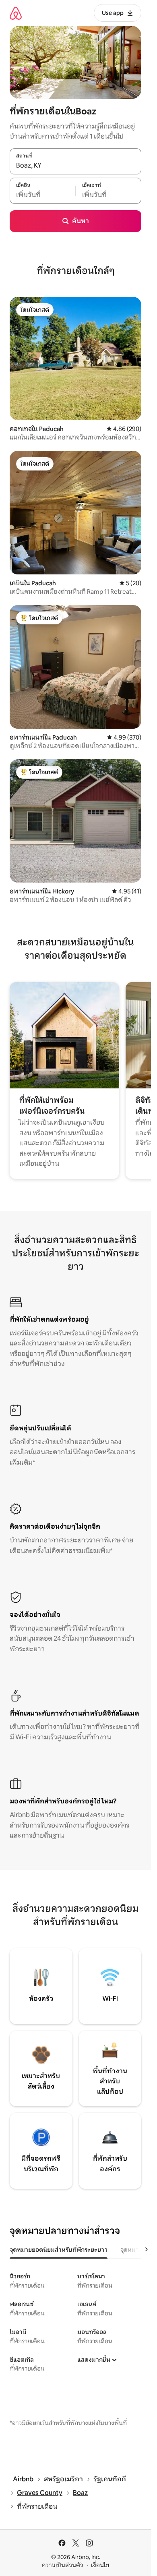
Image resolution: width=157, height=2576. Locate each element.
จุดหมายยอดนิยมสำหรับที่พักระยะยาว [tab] (59, 2250)
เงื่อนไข (100, 2565)
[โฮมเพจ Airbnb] (16, 13)
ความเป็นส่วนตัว (63, 2565)
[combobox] (75, 166)
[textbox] (42, 195)
